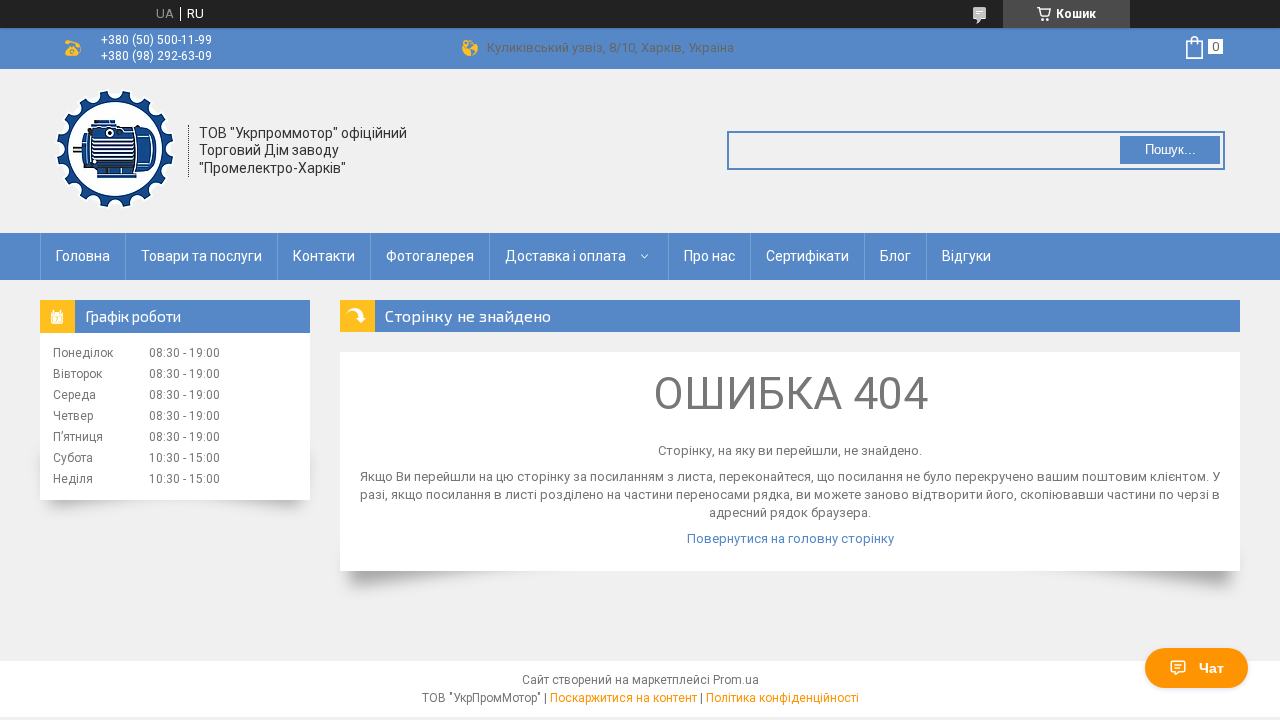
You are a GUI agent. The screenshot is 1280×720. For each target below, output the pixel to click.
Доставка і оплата (565, 256)
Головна (83, 256)
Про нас (709, 256)
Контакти (324, 256)
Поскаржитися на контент (623, 698)
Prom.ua (736, 680)
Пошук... (1170, 149)
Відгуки (966, 256)
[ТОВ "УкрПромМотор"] (115, 149)
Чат (1211, 668)
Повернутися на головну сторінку (790, 538)
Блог (895, 256)
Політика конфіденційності (782, 698)
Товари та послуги (201, 256)
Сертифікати (807, 256)
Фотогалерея (430, 256)
